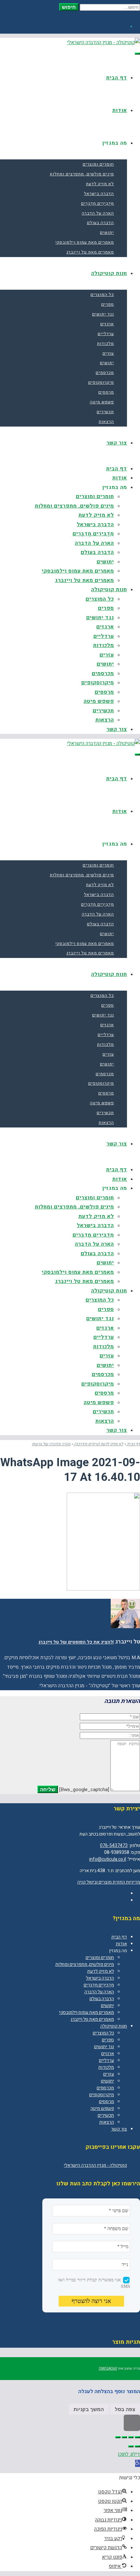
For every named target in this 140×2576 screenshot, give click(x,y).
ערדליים (106, 2060)
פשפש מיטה (102, 2108)
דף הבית (119, 1937)
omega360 (108, 2369)
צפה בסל (125, 2409)
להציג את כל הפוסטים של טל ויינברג (76, 1642)
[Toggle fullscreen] (124, 2437)
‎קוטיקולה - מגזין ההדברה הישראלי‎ (95, 2165)
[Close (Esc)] (137, 2437)
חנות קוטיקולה (114, 2026)
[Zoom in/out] (118, 2437)
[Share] (131, 2437)
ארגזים (108, 2054)
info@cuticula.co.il (108, 1859)
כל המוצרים (103, 2033)
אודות (121, 1944)
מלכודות (106, 2067)
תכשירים (106, 2115)
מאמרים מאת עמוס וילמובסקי (86, 2012)
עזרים (109, 2074)
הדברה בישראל (100, 1978)
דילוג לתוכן (129, 2454)
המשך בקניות (89, 2409)
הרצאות (107, 2122)
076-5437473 (114, 1846)
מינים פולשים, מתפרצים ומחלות (85, 1964)
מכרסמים (105, 2088)
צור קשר (119, 2129)
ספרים (108, 2040)
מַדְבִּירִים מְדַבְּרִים (99, 1985)
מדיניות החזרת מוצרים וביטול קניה (109, 1882)
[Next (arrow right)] (131, 2446)
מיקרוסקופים (102, 2095)
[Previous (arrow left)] (137, 2446)
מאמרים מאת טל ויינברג (92, 2019)
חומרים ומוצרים (100, 1958)
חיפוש (69, 7)
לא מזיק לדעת (101, 1971)
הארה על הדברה (99, 1992)
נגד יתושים (104, 2047)
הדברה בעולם (102, 1999)
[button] (138, 2463)
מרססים (106, 2102)
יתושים (107, 2006)
